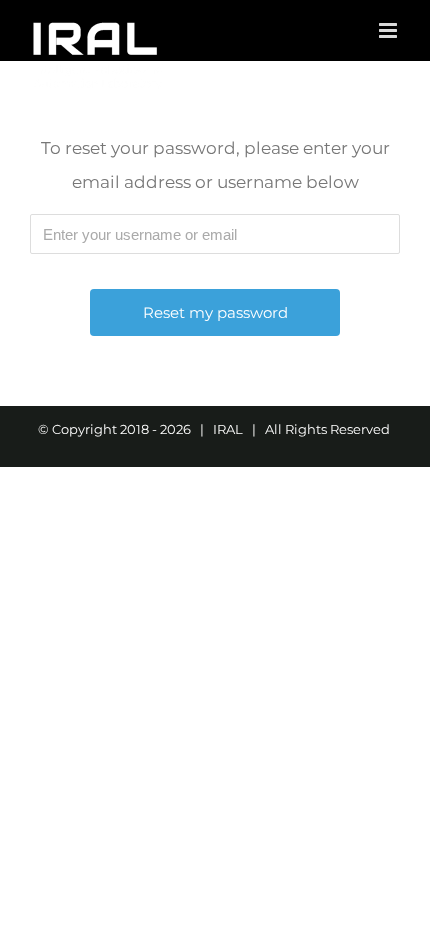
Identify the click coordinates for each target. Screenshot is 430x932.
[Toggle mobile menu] (389, 30)
